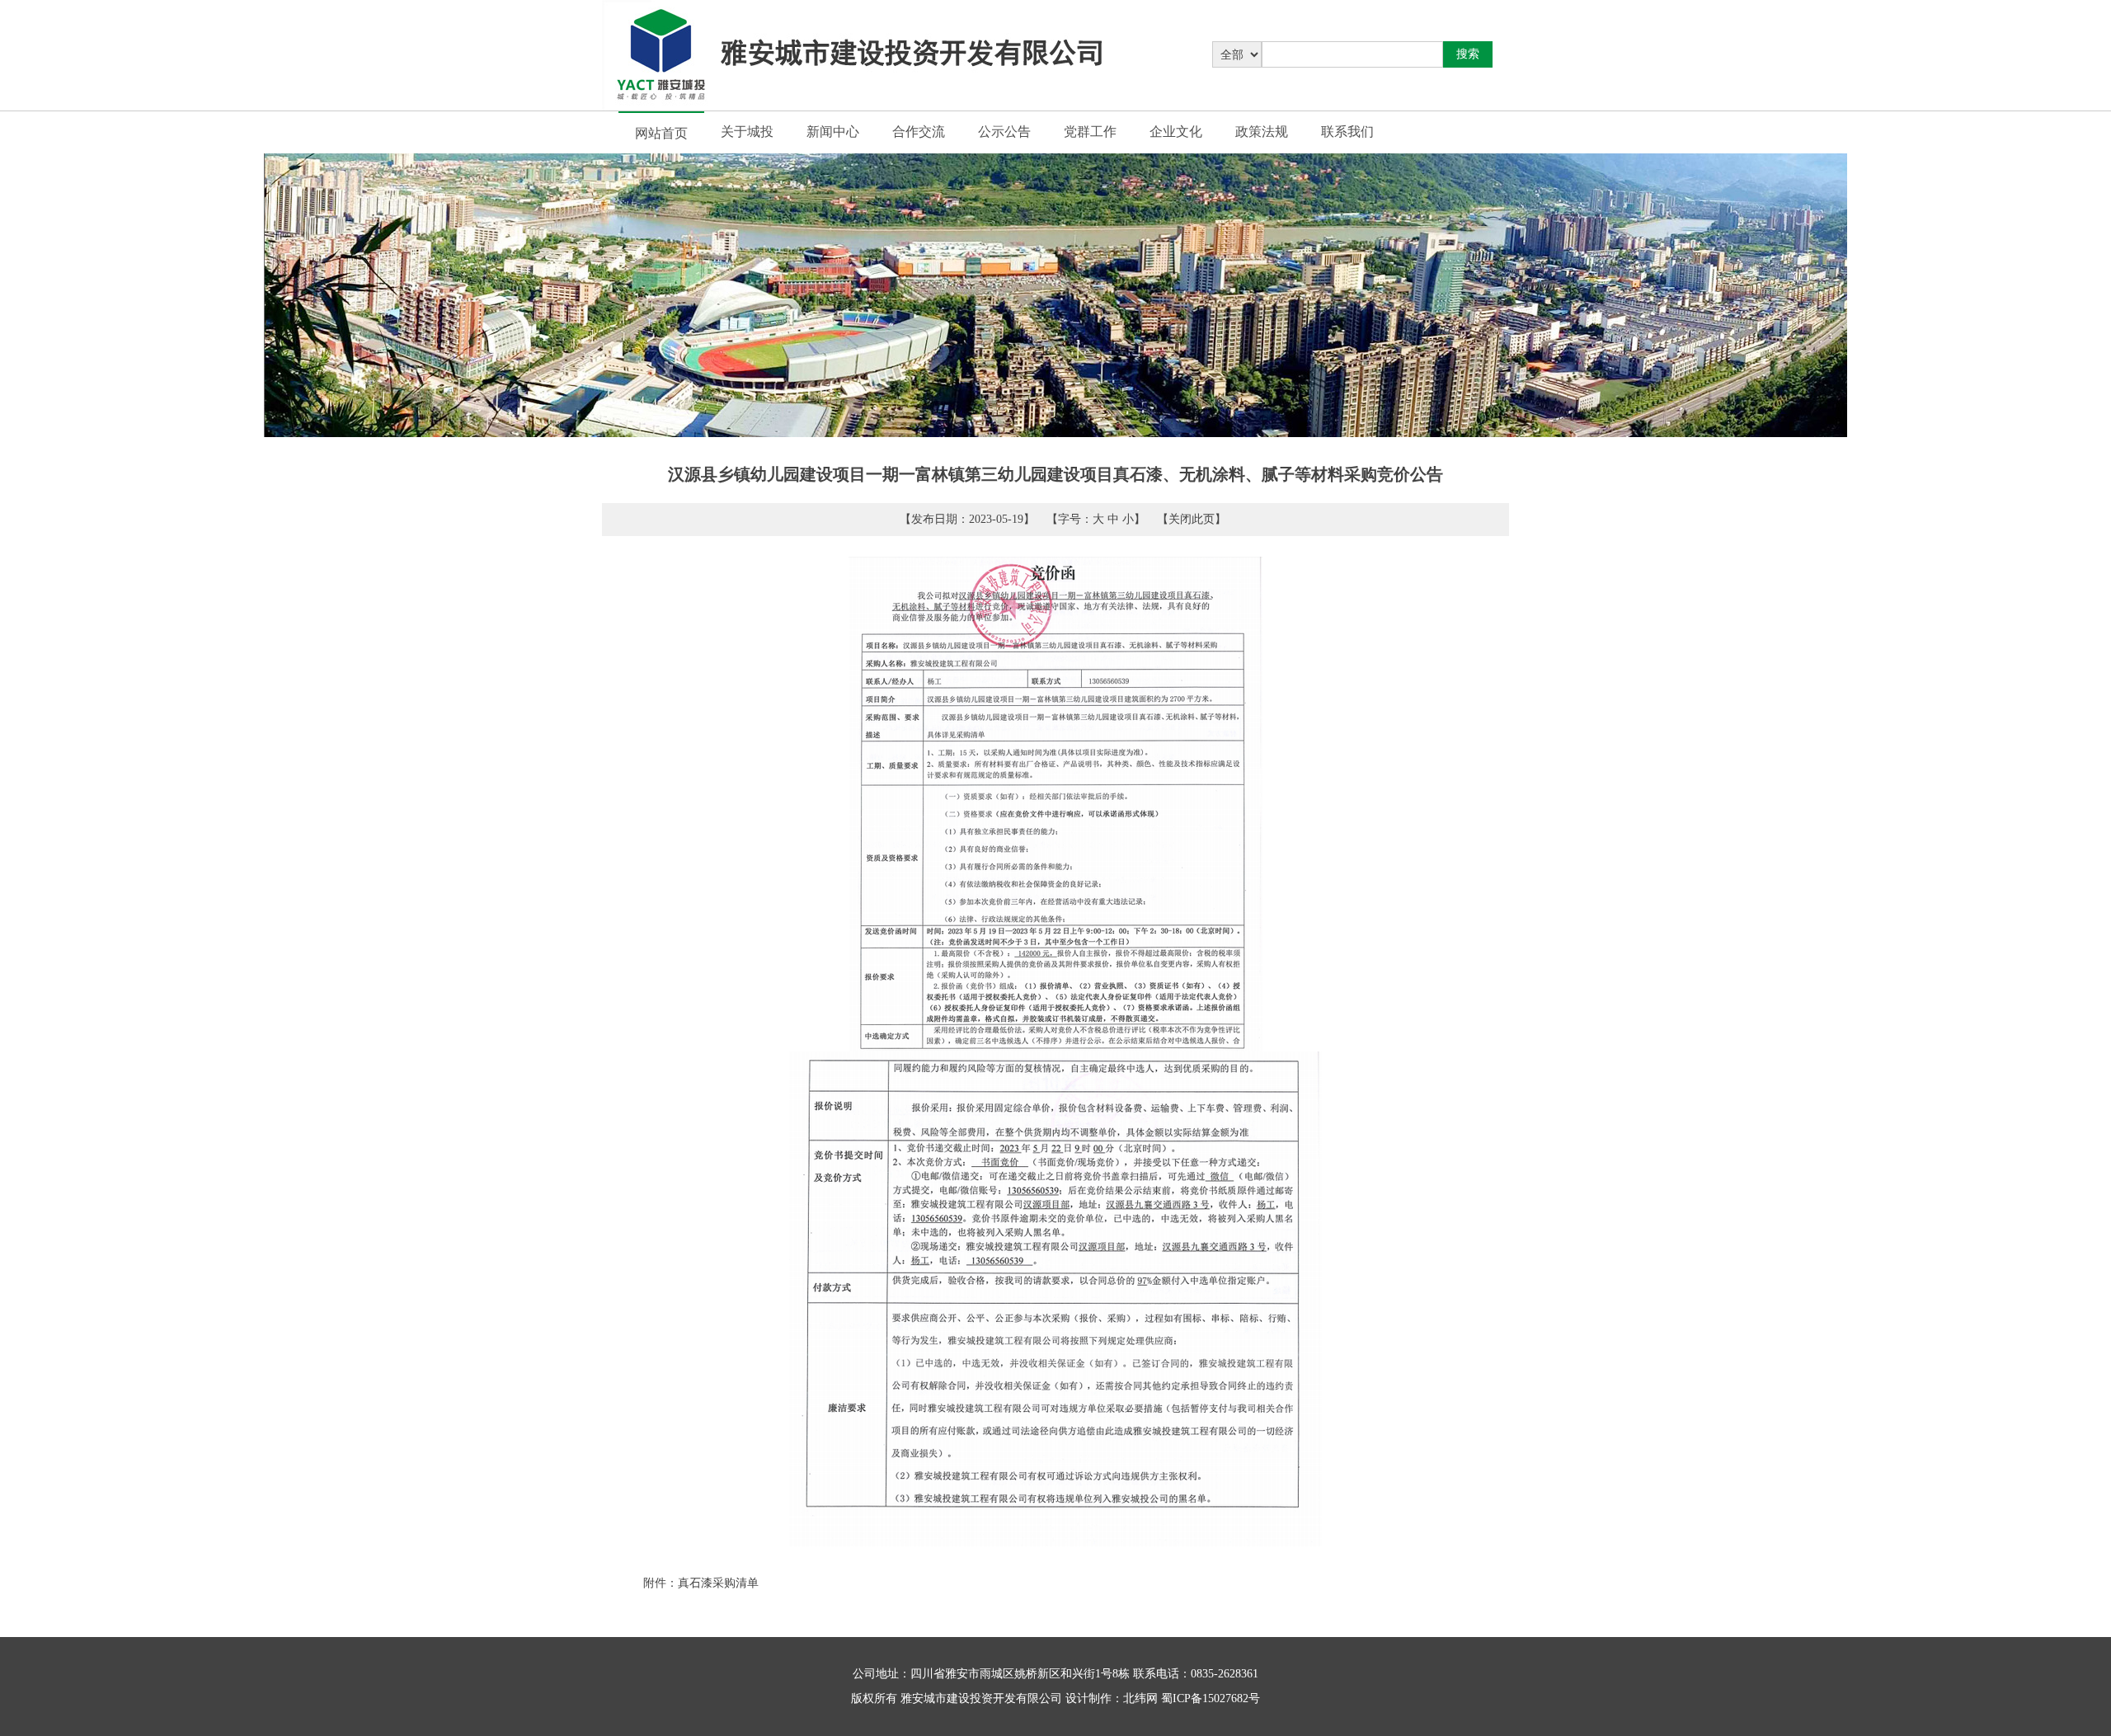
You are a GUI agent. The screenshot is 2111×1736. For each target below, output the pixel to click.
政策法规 (1262, 132)
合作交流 (919, 132)
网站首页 (661, 133)
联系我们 (1347, 132)
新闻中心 (833, 132)
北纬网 (1140, 1698)
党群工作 (1090, 132)
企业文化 (1176, 132)
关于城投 (747, 132)
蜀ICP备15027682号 (1211, 1698)
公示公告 (1004, 132)
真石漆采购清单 (718, 1583)
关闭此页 (1192, 519)
